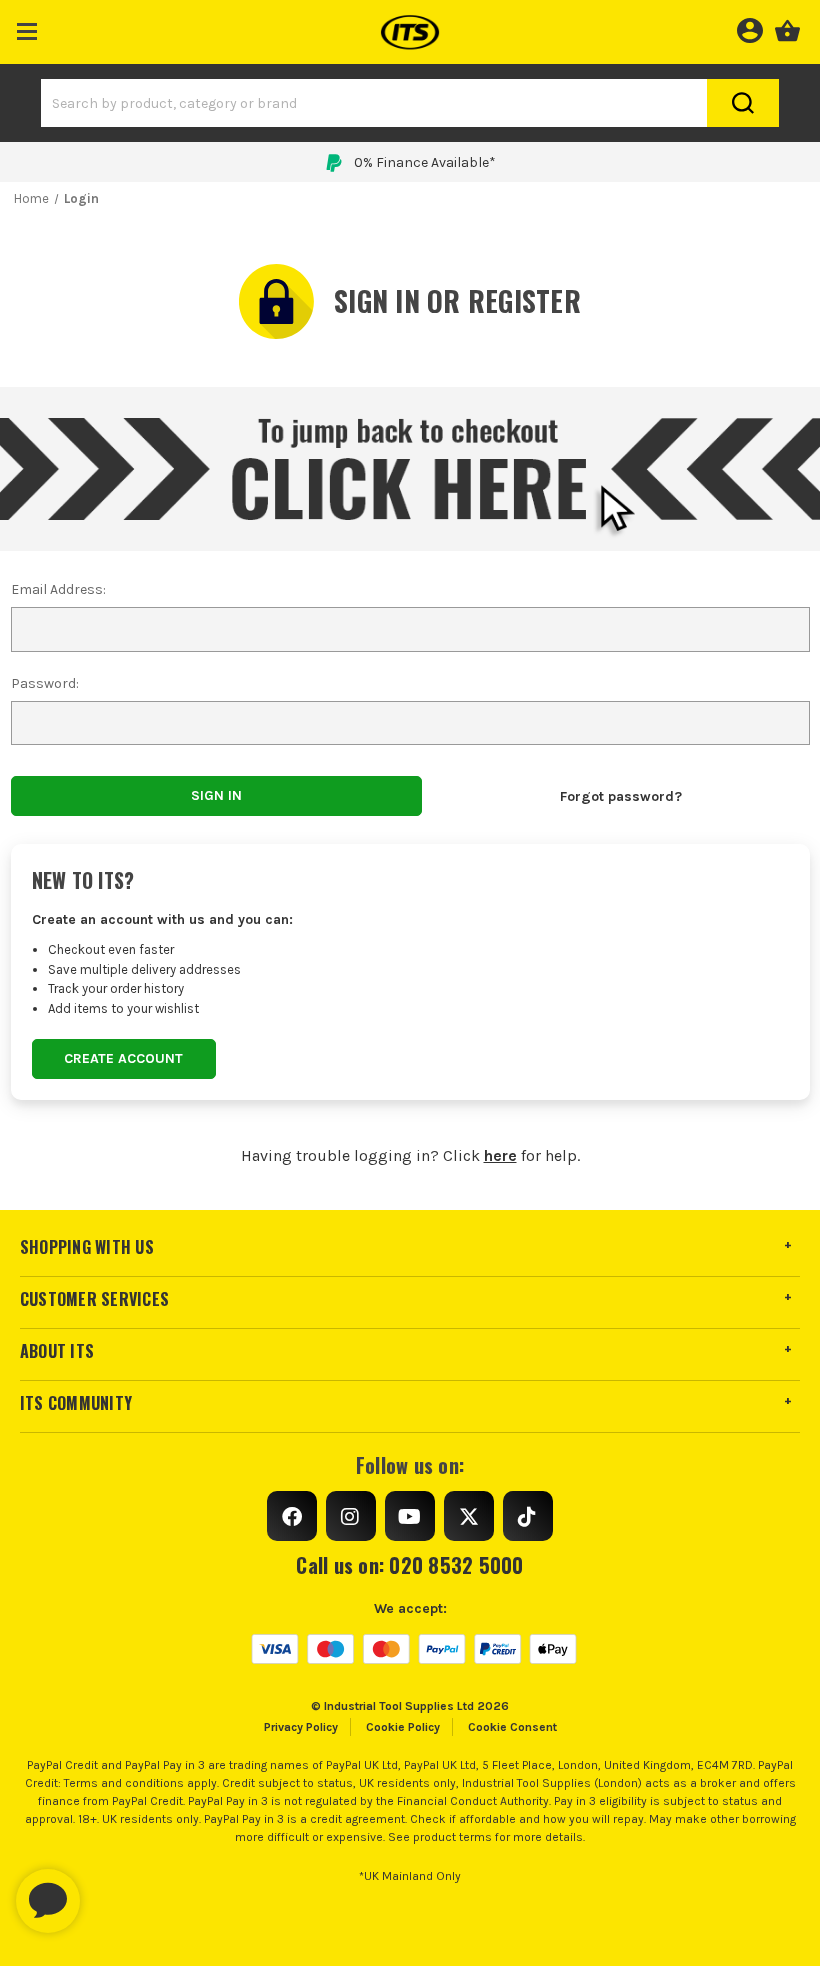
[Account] (749, 28)
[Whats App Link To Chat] (112, 1891)
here (500, 1155)
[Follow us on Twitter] (469, 1516)
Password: (45, 683)
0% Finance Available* (425, 162)
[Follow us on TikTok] (528, 1516)
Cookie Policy (403, 1727)
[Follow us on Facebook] (292, 1516)
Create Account (123, 1058)
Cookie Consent (512, 1727)
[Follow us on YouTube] (410, 1516)
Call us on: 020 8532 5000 (409, 1565)
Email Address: (58, 589)
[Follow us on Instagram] (351, 1516)
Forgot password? (621, 796)
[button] (27, 27)
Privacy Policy (301, 1727)
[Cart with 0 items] (787, 28)
